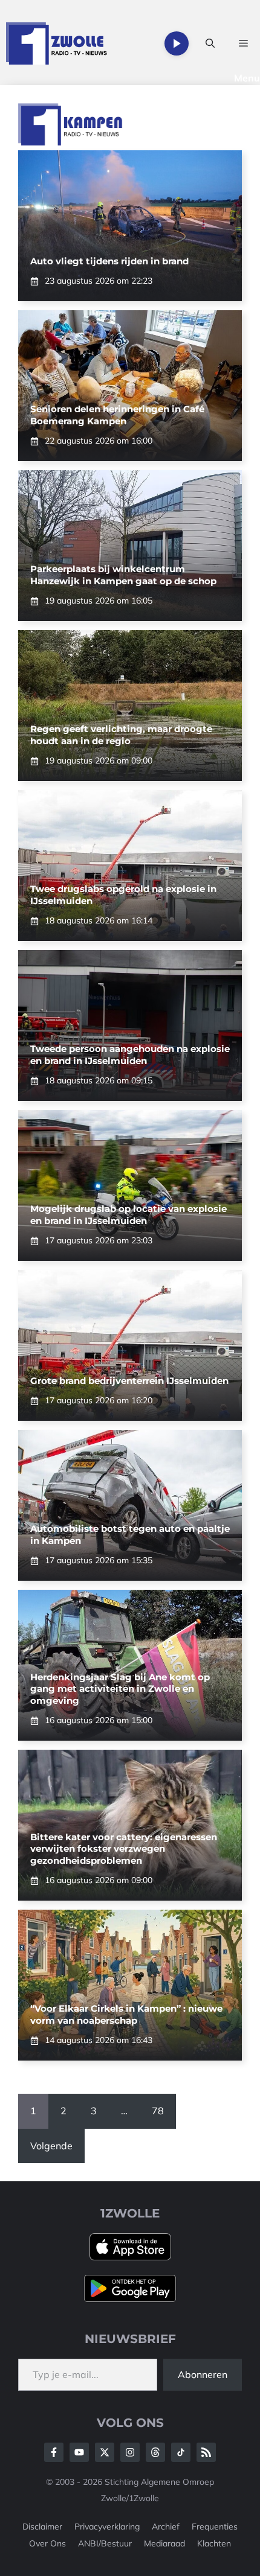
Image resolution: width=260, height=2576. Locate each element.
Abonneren (203, 2374)
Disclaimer (42, 2527)
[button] (210, 43)
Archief (166, 2527)
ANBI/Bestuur (105, 2543)
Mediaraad (164, 2543)
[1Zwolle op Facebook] (54, 2452)
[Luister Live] (177, 43)
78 (158, 2111)
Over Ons (47, 2543)
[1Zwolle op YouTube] (181, 2452)
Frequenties (215, 2527)
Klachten (214, 2543)
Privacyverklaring (107, 2527)
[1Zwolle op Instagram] (130, 2452)
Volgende (51, 2146)
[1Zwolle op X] (105, 2452)
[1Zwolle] (57, 43)
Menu (247, 78)
